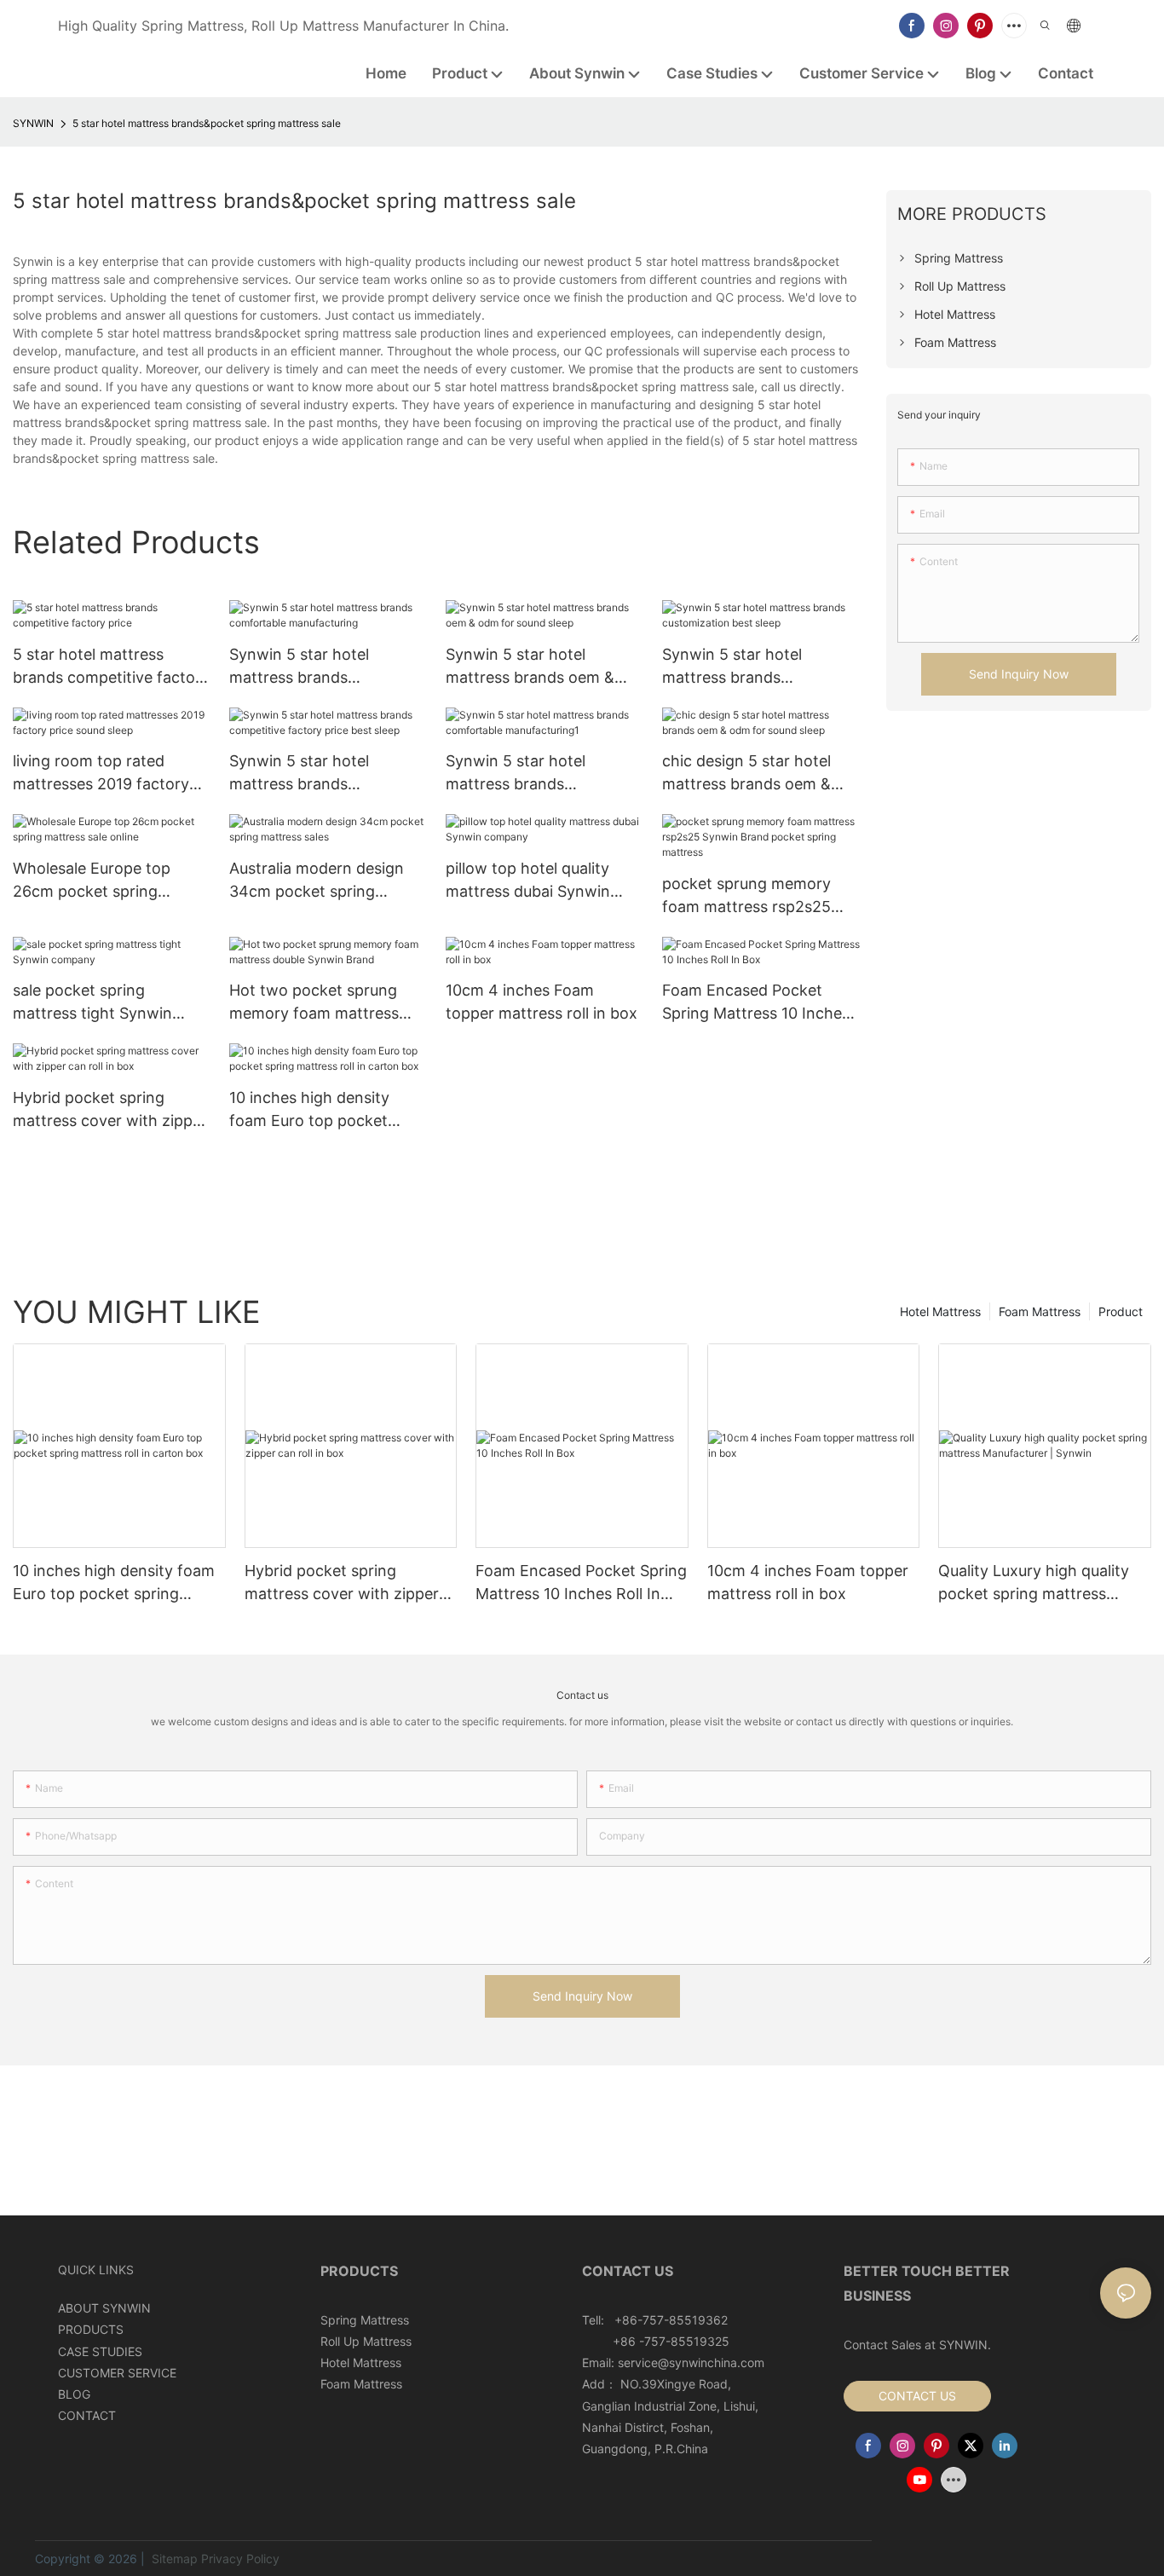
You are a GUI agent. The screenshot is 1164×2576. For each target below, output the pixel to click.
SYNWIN (33, 123)
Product (1121, 1311)
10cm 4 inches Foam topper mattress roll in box (542, 1002)
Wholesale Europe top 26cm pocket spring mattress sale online (92, 881)
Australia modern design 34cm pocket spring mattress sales (317, 881)
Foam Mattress (1040, 1311)
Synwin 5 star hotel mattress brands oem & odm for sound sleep (530, 667)
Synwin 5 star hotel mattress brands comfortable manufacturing (299, 667)
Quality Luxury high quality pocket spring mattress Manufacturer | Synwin (1034, 1583)
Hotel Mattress (940, 1311)
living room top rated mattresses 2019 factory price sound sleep (101, 774)
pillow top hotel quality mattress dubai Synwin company (528, 881)
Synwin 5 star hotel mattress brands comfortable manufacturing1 (516, 774)
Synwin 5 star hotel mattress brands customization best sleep (752, 667)
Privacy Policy (240, 2559)
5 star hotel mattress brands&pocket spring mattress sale (207, 123)
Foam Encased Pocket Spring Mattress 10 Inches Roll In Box (756, 1003)
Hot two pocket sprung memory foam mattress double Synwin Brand (314, 1003)
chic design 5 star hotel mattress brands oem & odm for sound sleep (746, 774)
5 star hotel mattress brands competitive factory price (111, 667)
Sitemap (173, 2559)
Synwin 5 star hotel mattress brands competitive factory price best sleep (320, 774)
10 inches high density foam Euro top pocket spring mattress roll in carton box (309, 1110)
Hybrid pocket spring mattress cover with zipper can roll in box (110, 1110)
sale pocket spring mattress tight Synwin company (92, 1003)
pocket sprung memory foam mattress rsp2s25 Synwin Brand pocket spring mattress (746, 896)
